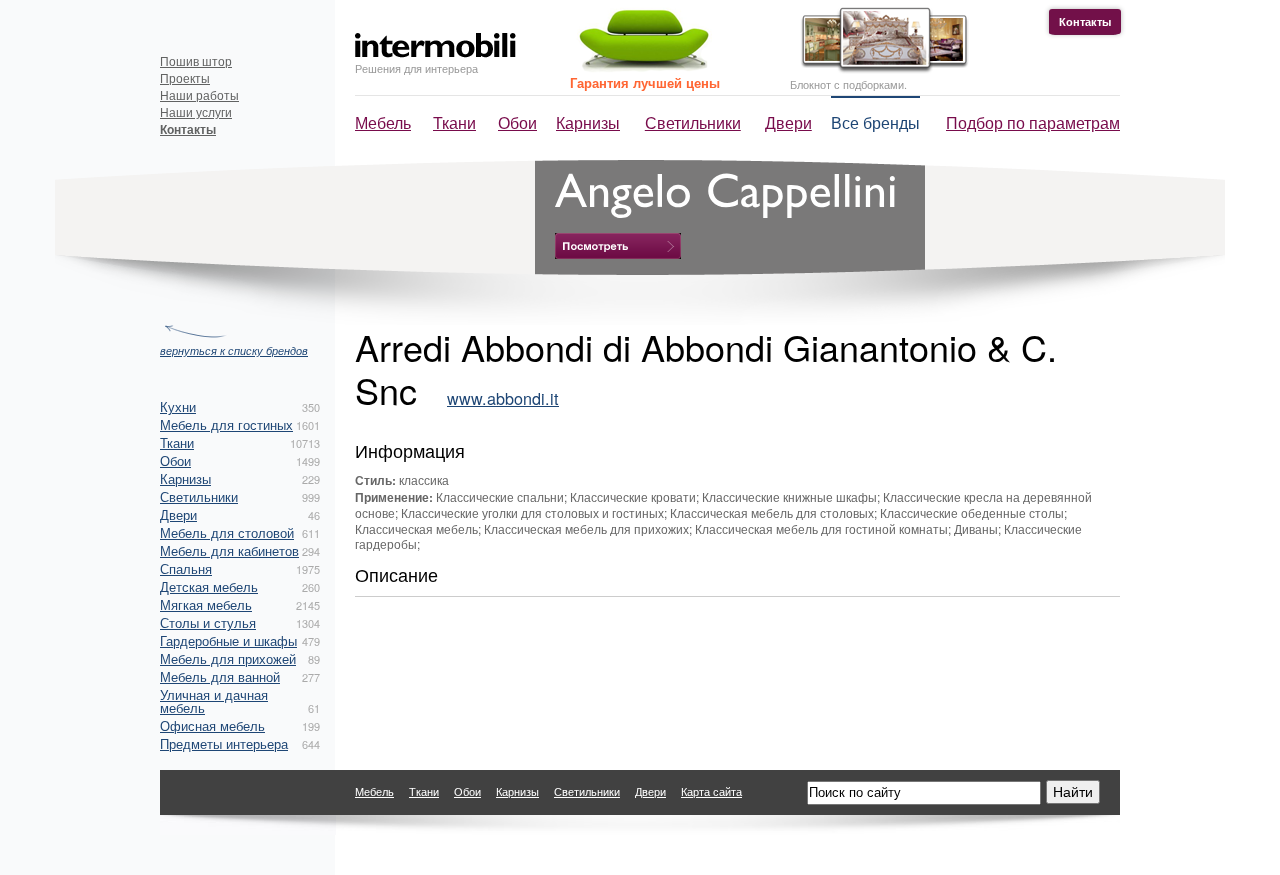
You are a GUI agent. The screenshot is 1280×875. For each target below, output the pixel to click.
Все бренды (875, 122)
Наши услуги (196, 111)
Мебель (383, 122)
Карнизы (588, 122)
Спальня (186, 568)
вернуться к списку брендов (234, 349)
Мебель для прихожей (228, 658)
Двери (788, 122)
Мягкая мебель (206, 604)
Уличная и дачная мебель (214, 701)
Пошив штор (196, 60)
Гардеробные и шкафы (228, 640)
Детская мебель (209, 586)
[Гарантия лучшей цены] (641, 67)
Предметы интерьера (224, 743)
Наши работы (199, 94)
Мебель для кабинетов (229, 550)
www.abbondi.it (503, 398)
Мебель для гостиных (226, 424)
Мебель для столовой (227, 532)
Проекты (185, 77)
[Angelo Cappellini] (618, 246)
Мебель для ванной (220, 676)
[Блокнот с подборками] (879, 68)
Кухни (178, 406)
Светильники (693, 122)
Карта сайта (711, 791)
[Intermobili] (435, 45)
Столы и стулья (208, 622)
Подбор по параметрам (1033, 122)
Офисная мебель (212, 725)
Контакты (1085, 21)
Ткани (454, 122)
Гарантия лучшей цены (645, 82)
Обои (517, 122)
